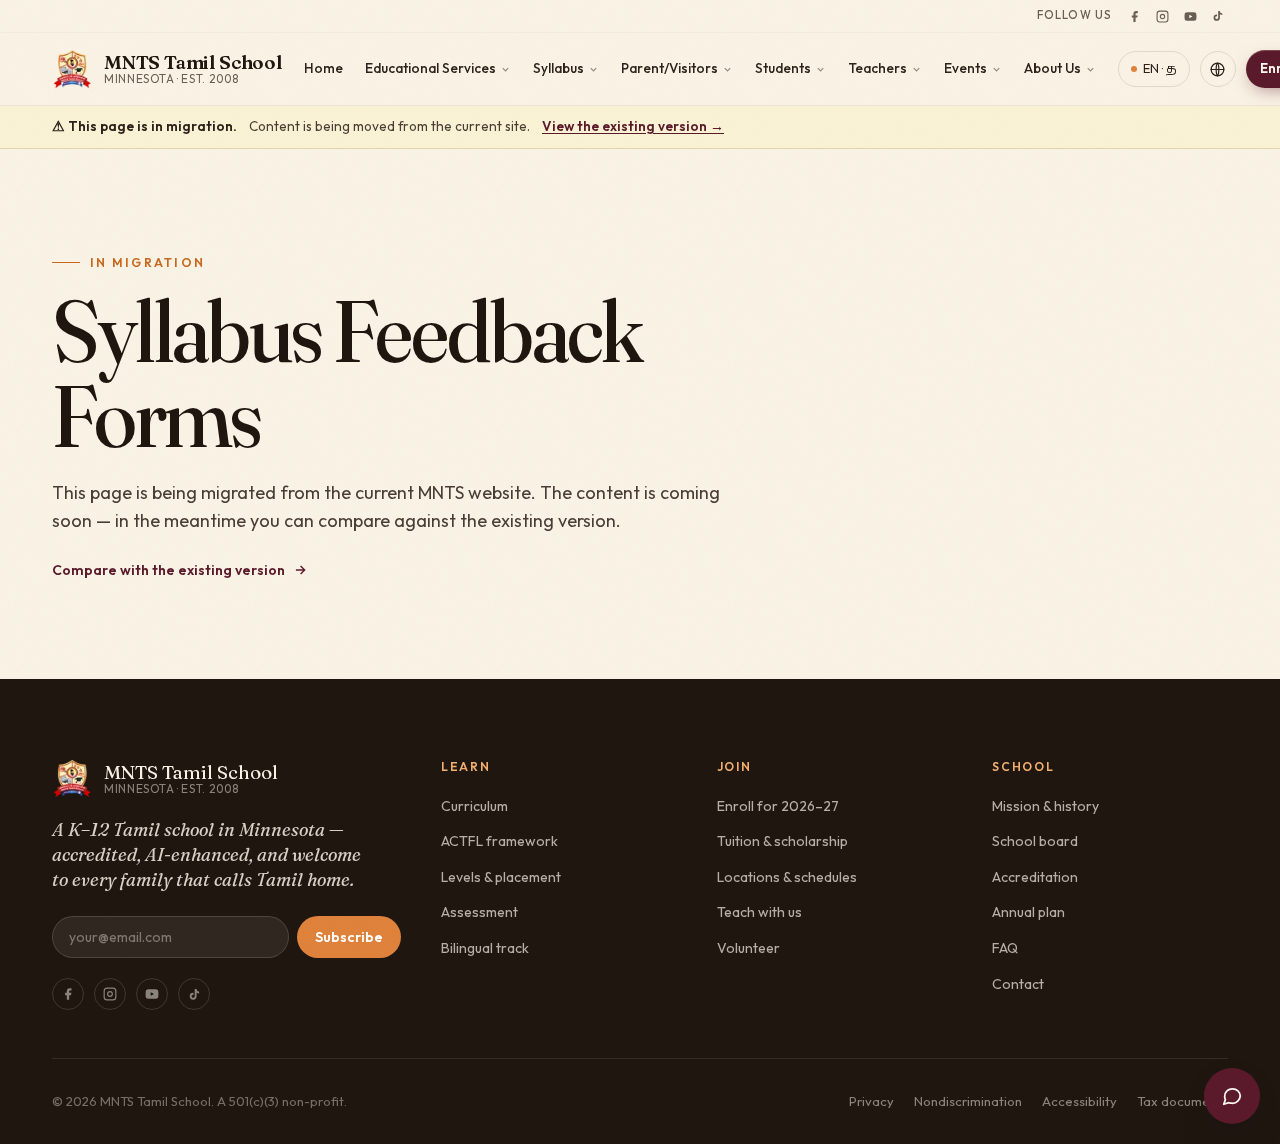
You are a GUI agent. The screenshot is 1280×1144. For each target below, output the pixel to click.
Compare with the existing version (168, 570)
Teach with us (759, 912)
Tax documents (1182, 1101)
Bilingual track (485, 948)
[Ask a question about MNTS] (1232, 1096)
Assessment (479, 912)
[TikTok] (1218, 16)
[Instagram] (1162, 16)
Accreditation (1035, 877)
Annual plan (1028, 912)
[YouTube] (1190, 16)
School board (1035, 841)
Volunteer (748, 948)
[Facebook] (1134, 16)
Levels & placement (501, 877)
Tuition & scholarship (782, 841)
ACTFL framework (499, 841)
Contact (1018, 984)
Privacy (871, 1101)
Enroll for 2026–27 (778, 806)
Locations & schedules (787, 877)
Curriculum (474, 806)
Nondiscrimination (968, 1101)
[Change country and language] (1218, 69)
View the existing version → (633, 126)
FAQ (1005, 948)
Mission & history (1045, 806)
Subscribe (349, 937)
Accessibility (1079, 1101)
